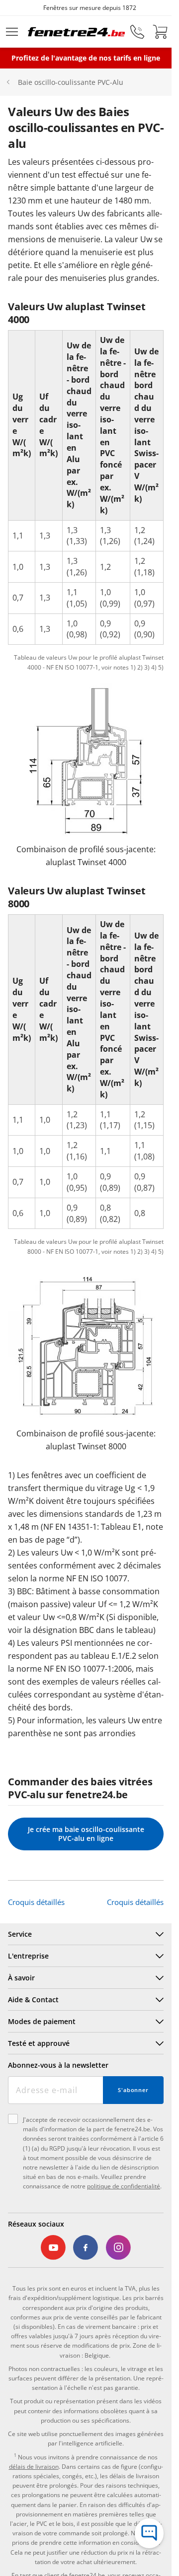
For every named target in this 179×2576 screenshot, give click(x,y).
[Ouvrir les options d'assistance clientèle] (149, 2533)
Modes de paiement (42, 2021)
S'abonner (133, 2090)
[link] (53, 2248)
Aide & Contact (33, 2000)
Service (20, 1934)
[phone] (137, 32)
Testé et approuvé (39, 2043)
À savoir (21, 1978)
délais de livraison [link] (34, 2467)
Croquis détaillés (36, 1902)
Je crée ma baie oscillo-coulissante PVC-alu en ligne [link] (86, 1834)
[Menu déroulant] (12, 32)
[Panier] (160, 32)
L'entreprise (28, 1956)
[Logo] (77, 32)
